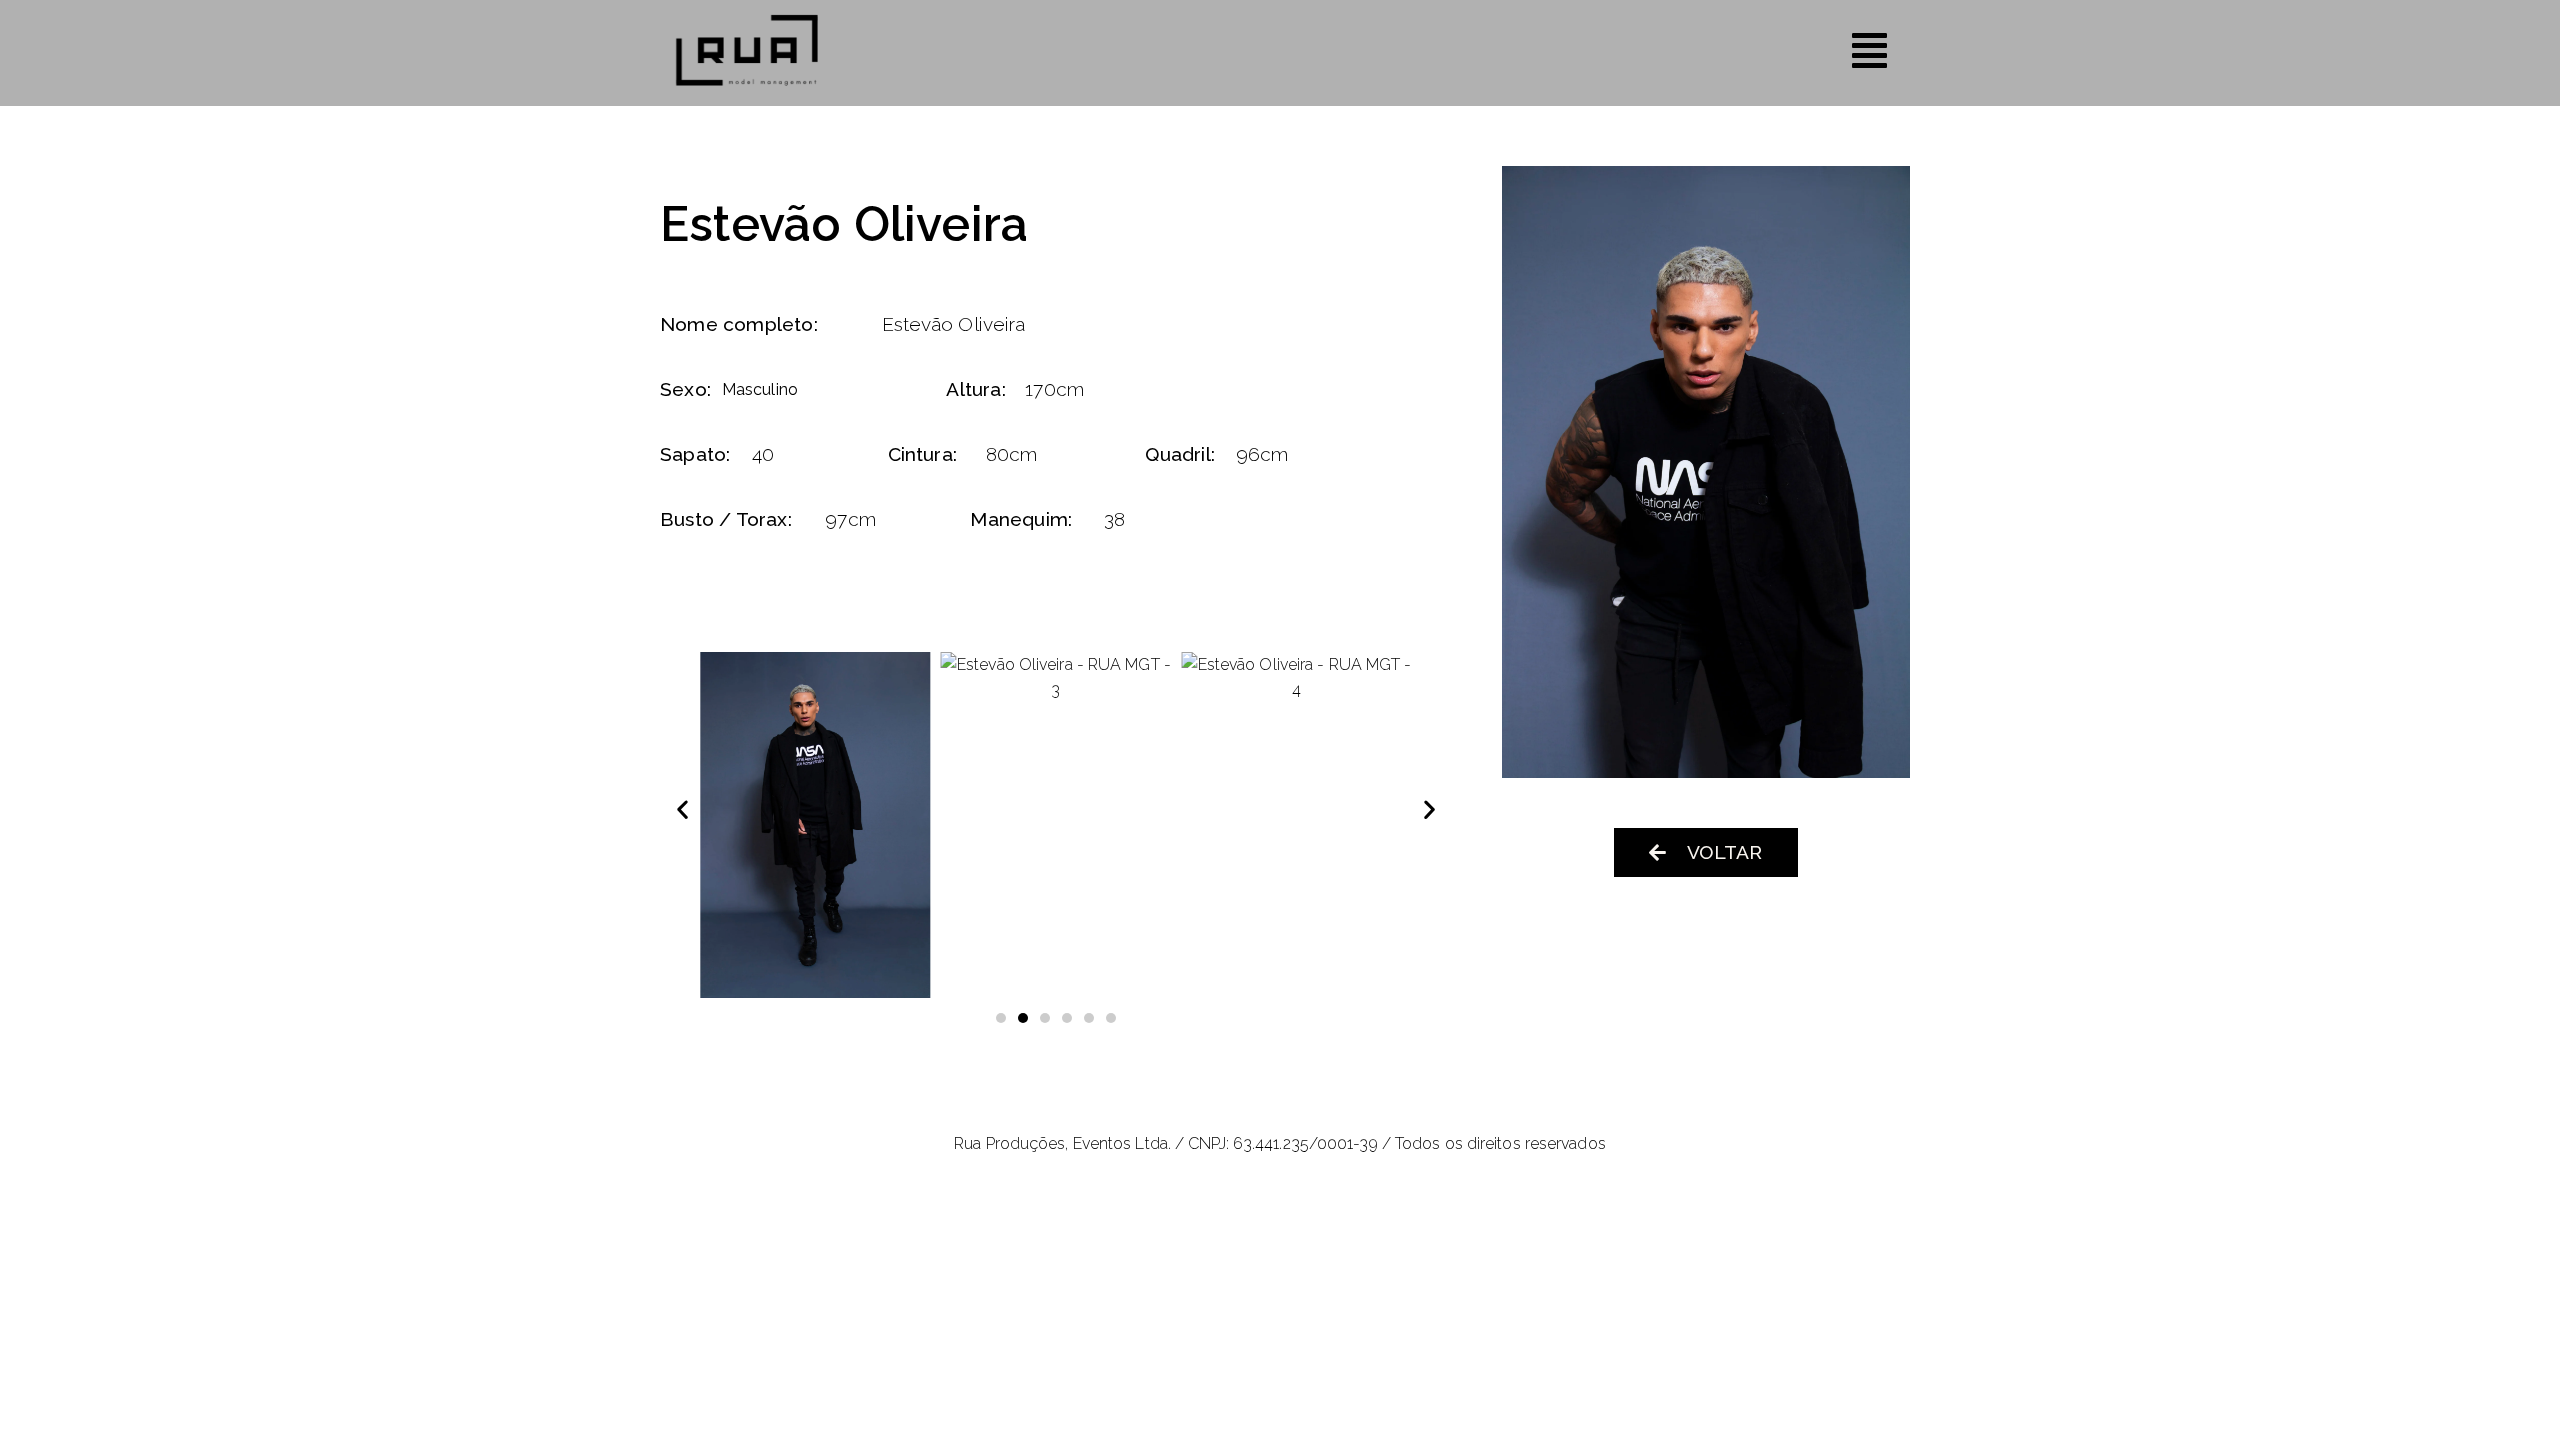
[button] (682, 808)
